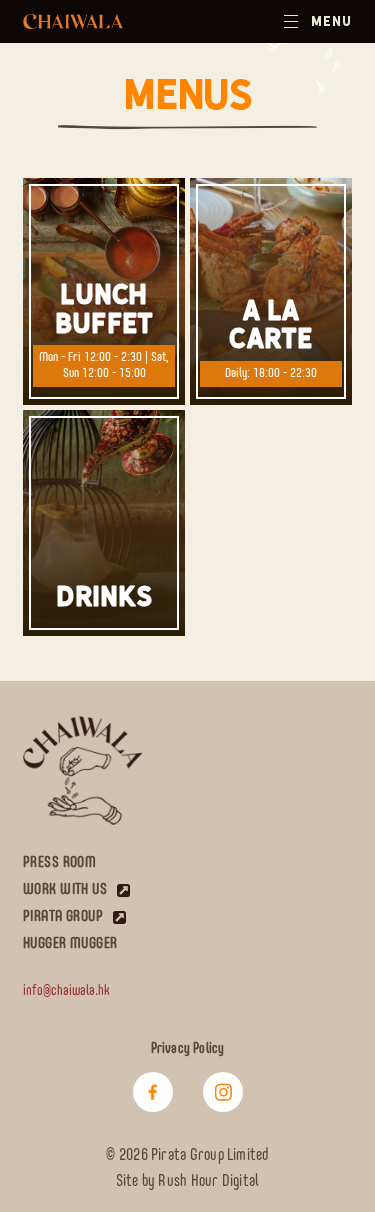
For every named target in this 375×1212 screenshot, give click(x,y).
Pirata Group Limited (210, 1156)
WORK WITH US (65, 889)
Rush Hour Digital (208, 1182)
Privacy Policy (188, 1049)
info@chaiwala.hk (66, 991)
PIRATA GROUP (63, 916)
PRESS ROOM (59, 862)
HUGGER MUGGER (70, 943)
